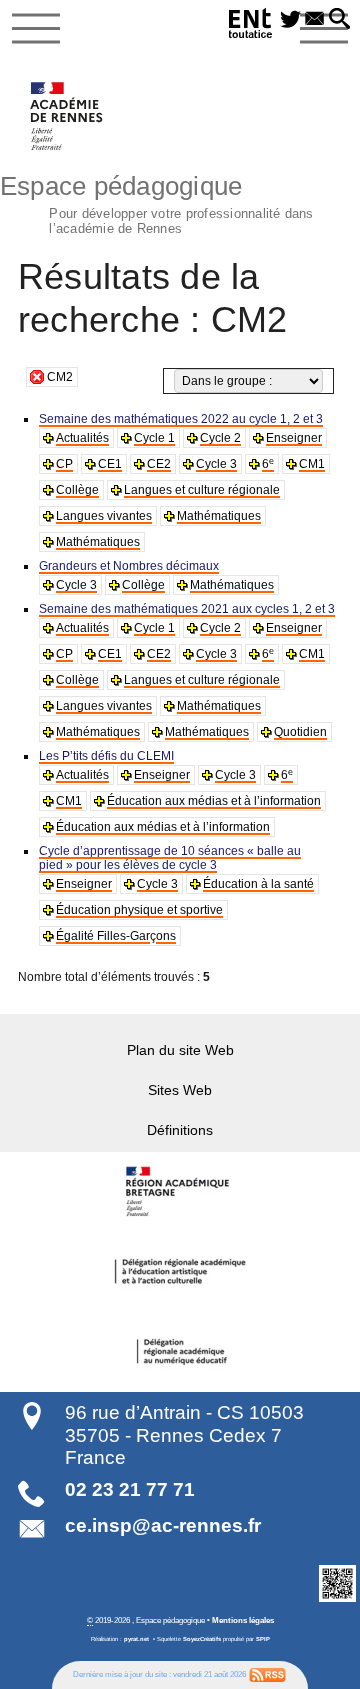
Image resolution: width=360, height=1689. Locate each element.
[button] (339, 20)
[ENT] (251, 26)
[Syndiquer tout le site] (267, 1674)
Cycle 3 (216, 464)
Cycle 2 (220, 438)
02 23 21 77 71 (130, 1489)
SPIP (263, 1639)
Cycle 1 (154, 438)
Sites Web (180, 1090)
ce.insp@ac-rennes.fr (163, 1525)
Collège (77, 490)
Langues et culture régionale (202, 490)
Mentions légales (243, 1620)
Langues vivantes (104, 516)
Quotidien (300, 732)
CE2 (159, 464)
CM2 (60, 377)
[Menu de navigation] (36, 29)
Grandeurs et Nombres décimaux (129, 566)
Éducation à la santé (258, 884)
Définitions (180, 1130)
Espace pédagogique (157, 202)
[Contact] (315, 20)
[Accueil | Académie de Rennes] (180, 1192)
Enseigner (294, 438)
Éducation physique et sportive (139, 910)
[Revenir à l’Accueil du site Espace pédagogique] (67, 116)
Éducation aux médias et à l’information (214, 801)
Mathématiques (219, 516)
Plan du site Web (180, 1050)
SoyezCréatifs (202, 1639)
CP (64, 464)
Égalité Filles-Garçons (116, 936)
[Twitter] (290, 20)
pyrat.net (136, 1639)
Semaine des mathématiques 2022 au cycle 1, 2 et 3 (181, 419)
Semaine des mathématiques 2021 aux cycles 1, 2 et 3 (187, 609)
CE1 (110, 464)
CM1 (312, 464)
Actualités (82, 438)
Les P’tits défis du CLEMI (106, 756)
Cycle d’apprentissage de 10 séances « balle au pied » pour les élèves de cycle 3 (170, 858)
